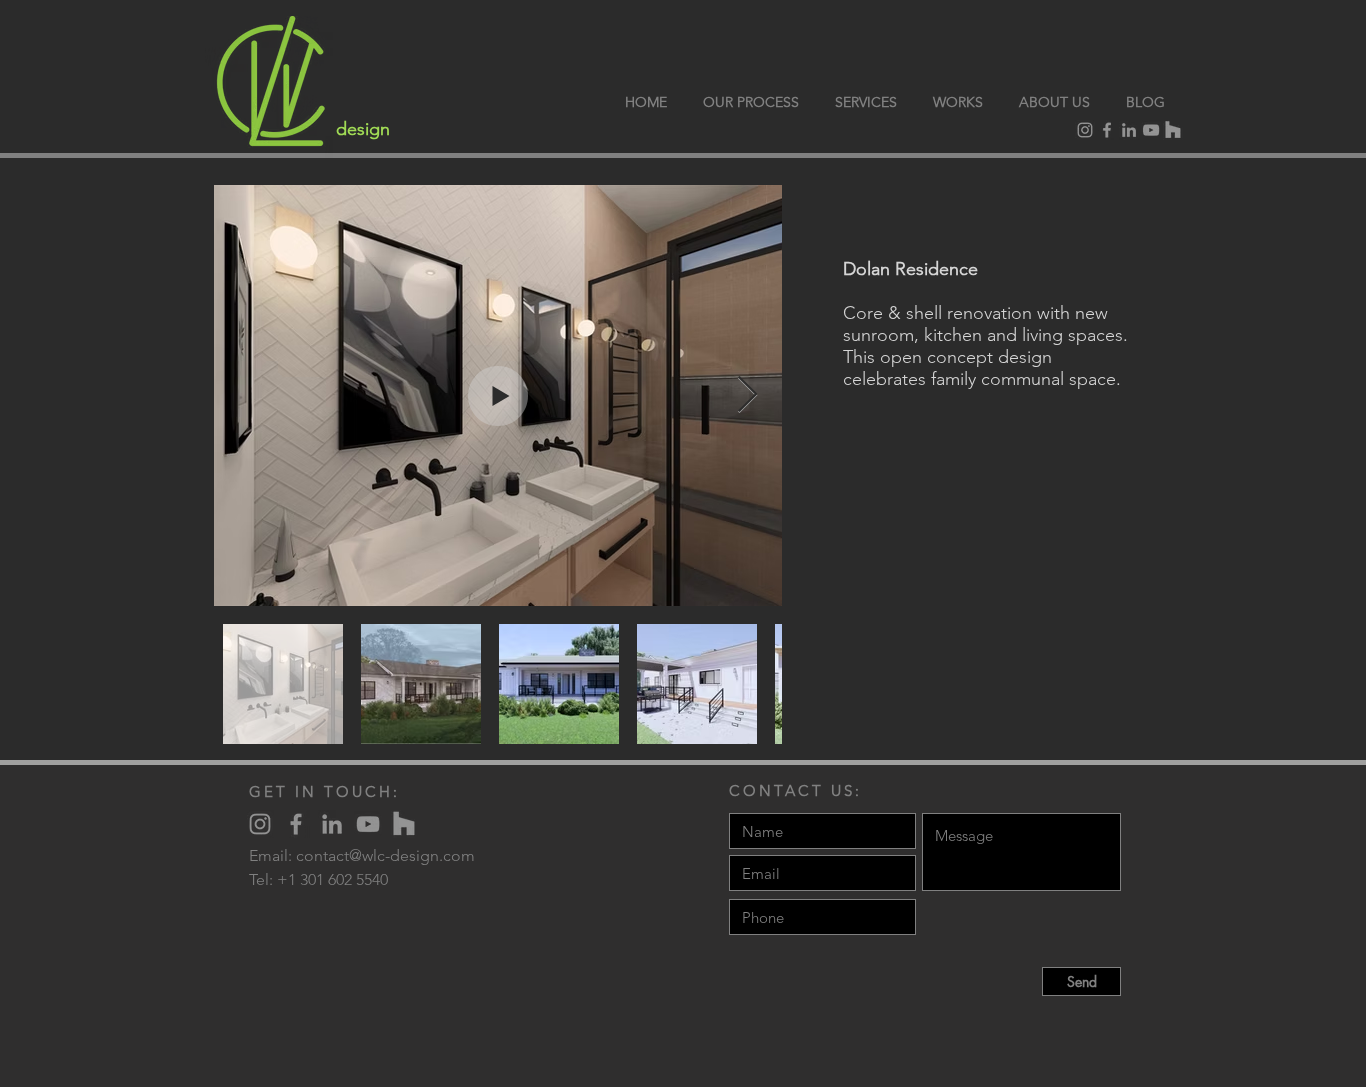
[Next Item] (747, 395)
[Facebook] (1107, 130)
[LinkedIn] (1129, 130)
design (363, 129)
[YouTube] (1151, 130)
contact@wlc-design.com (385, 855)
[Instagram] (1085, 130)
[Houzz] (1173, 130)
